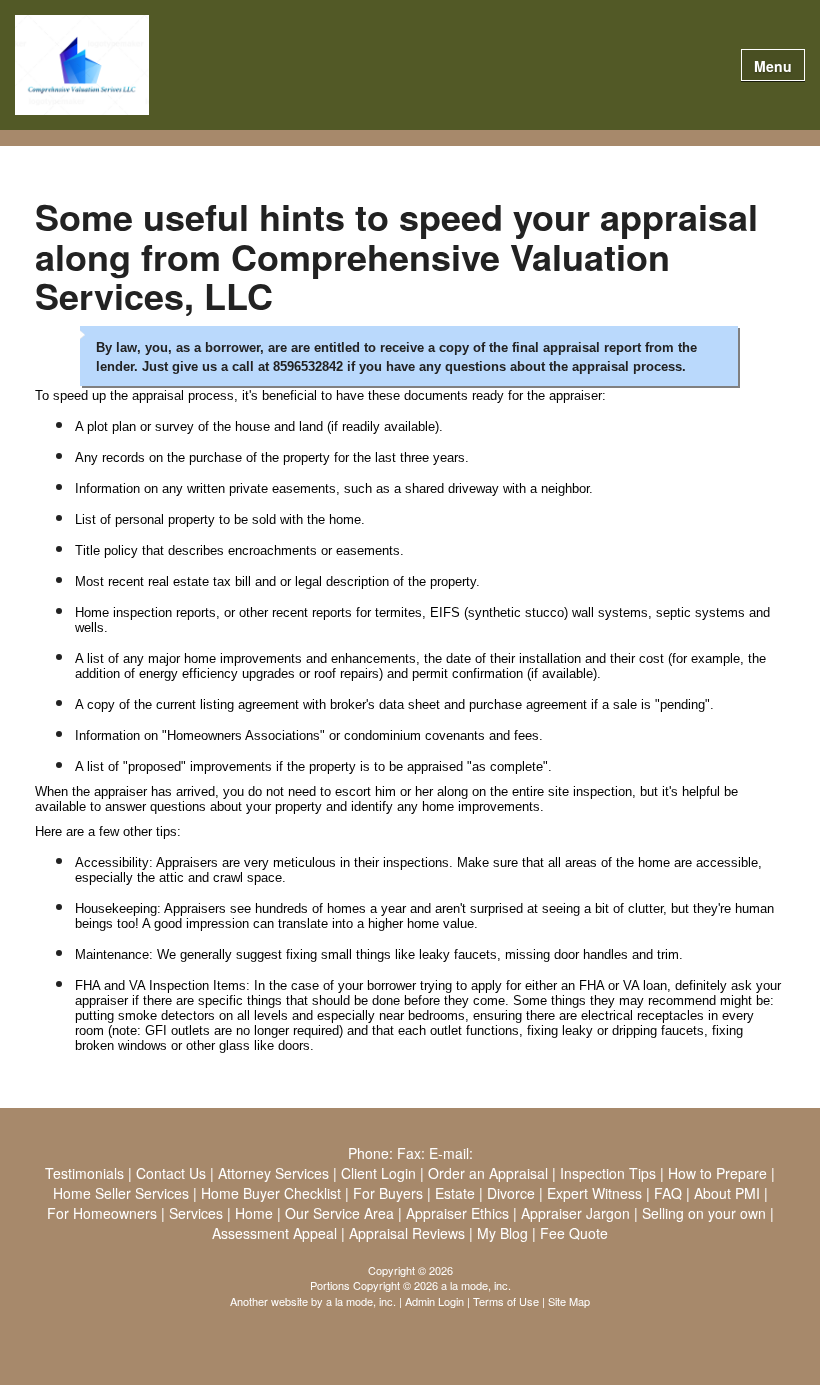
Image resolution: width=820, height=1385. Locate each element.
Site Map (569, 1301)
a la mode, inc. (361, 1301)
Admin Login (434, 1301)
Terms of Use (506, 1301)
